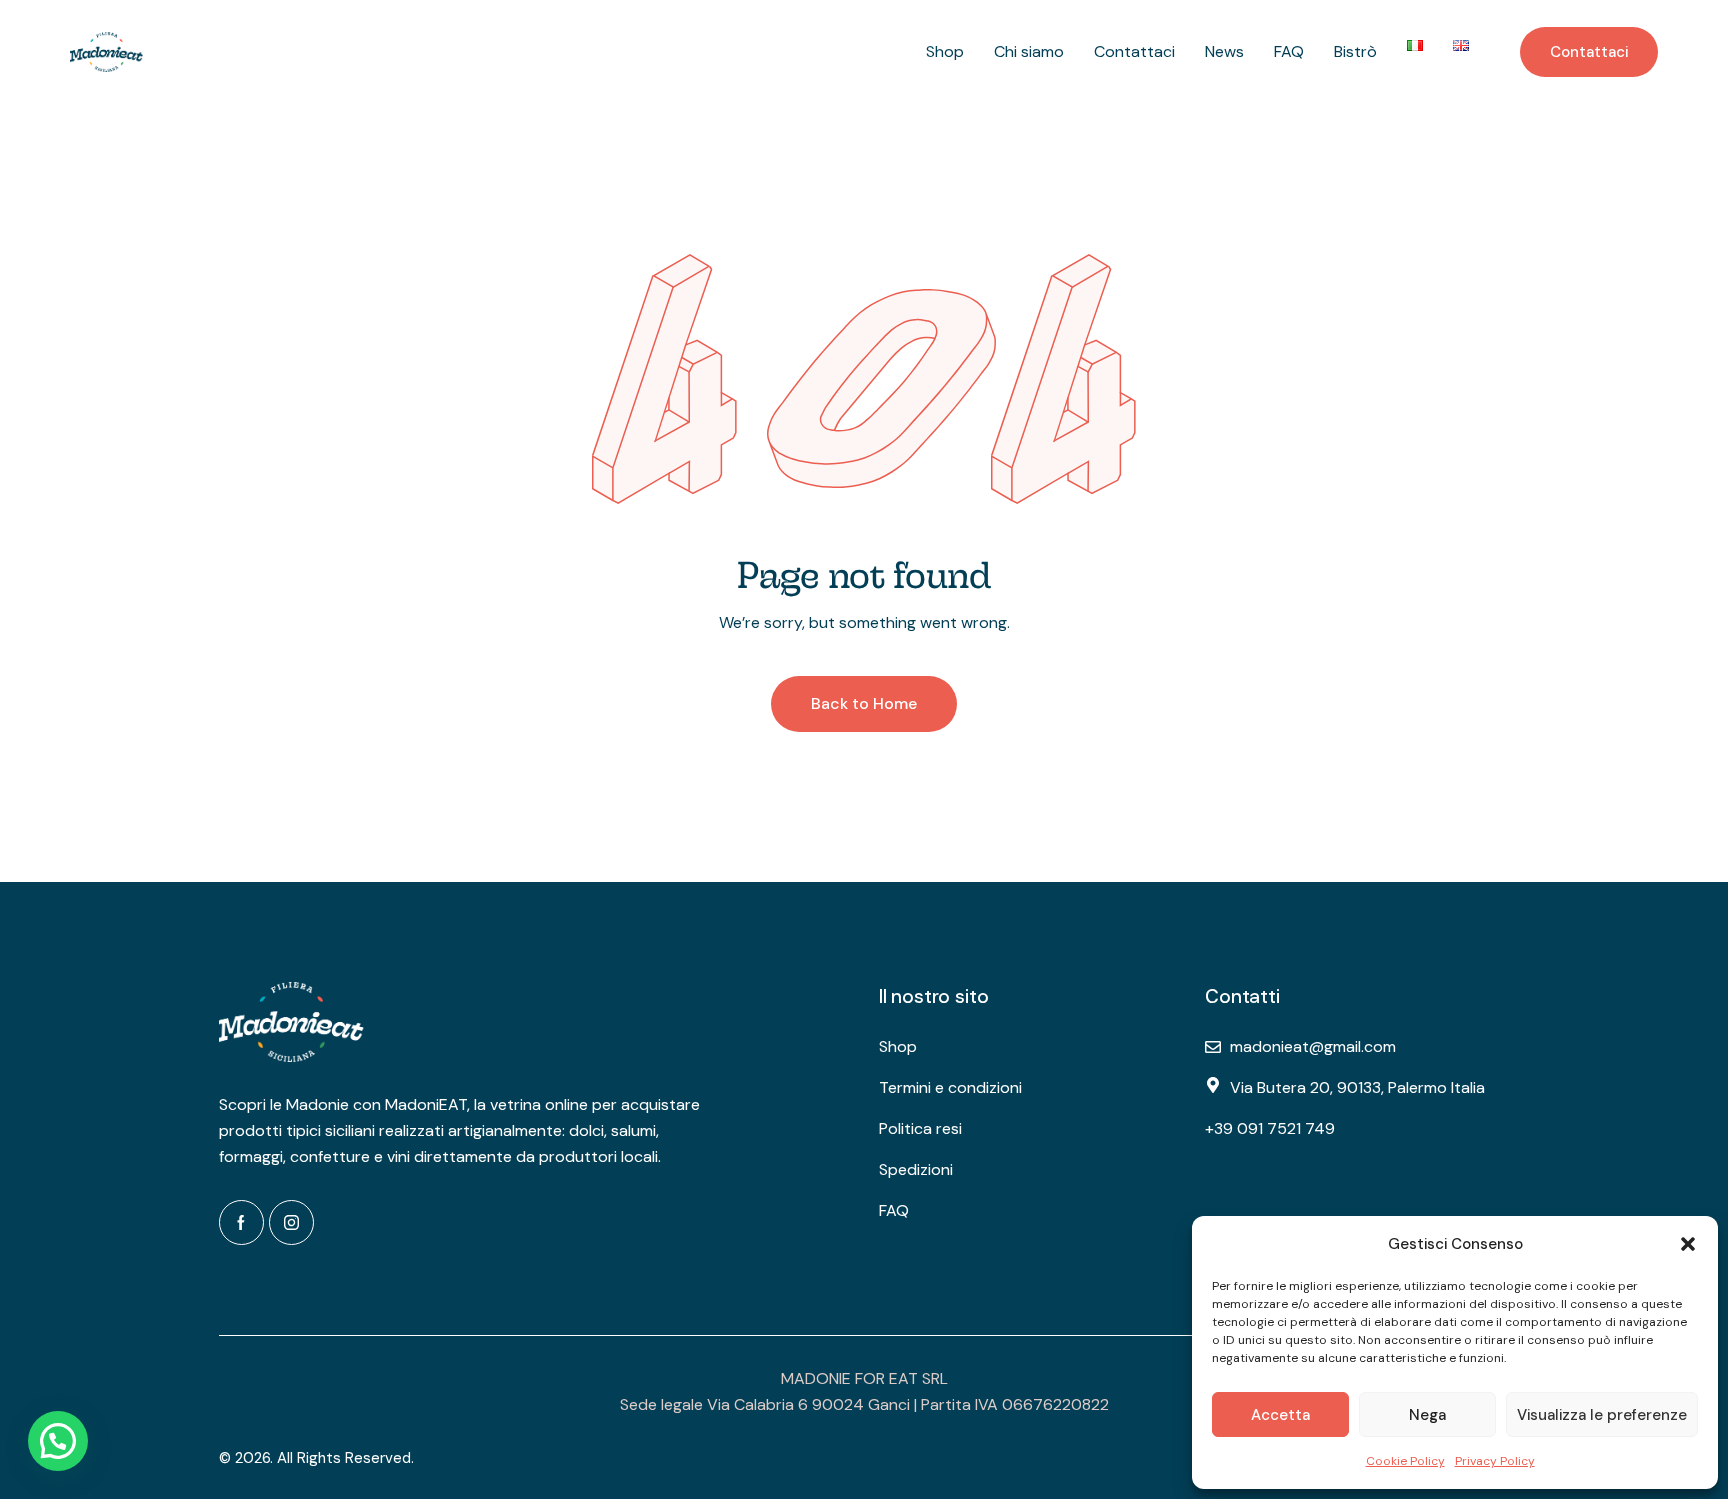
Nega (1427, 1415)
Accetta (1280, 1415)
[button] (1688, 1244)
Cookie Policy (1405, 1461)
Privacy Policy (1495, 1461)
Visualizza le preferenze (1602, 1415)
